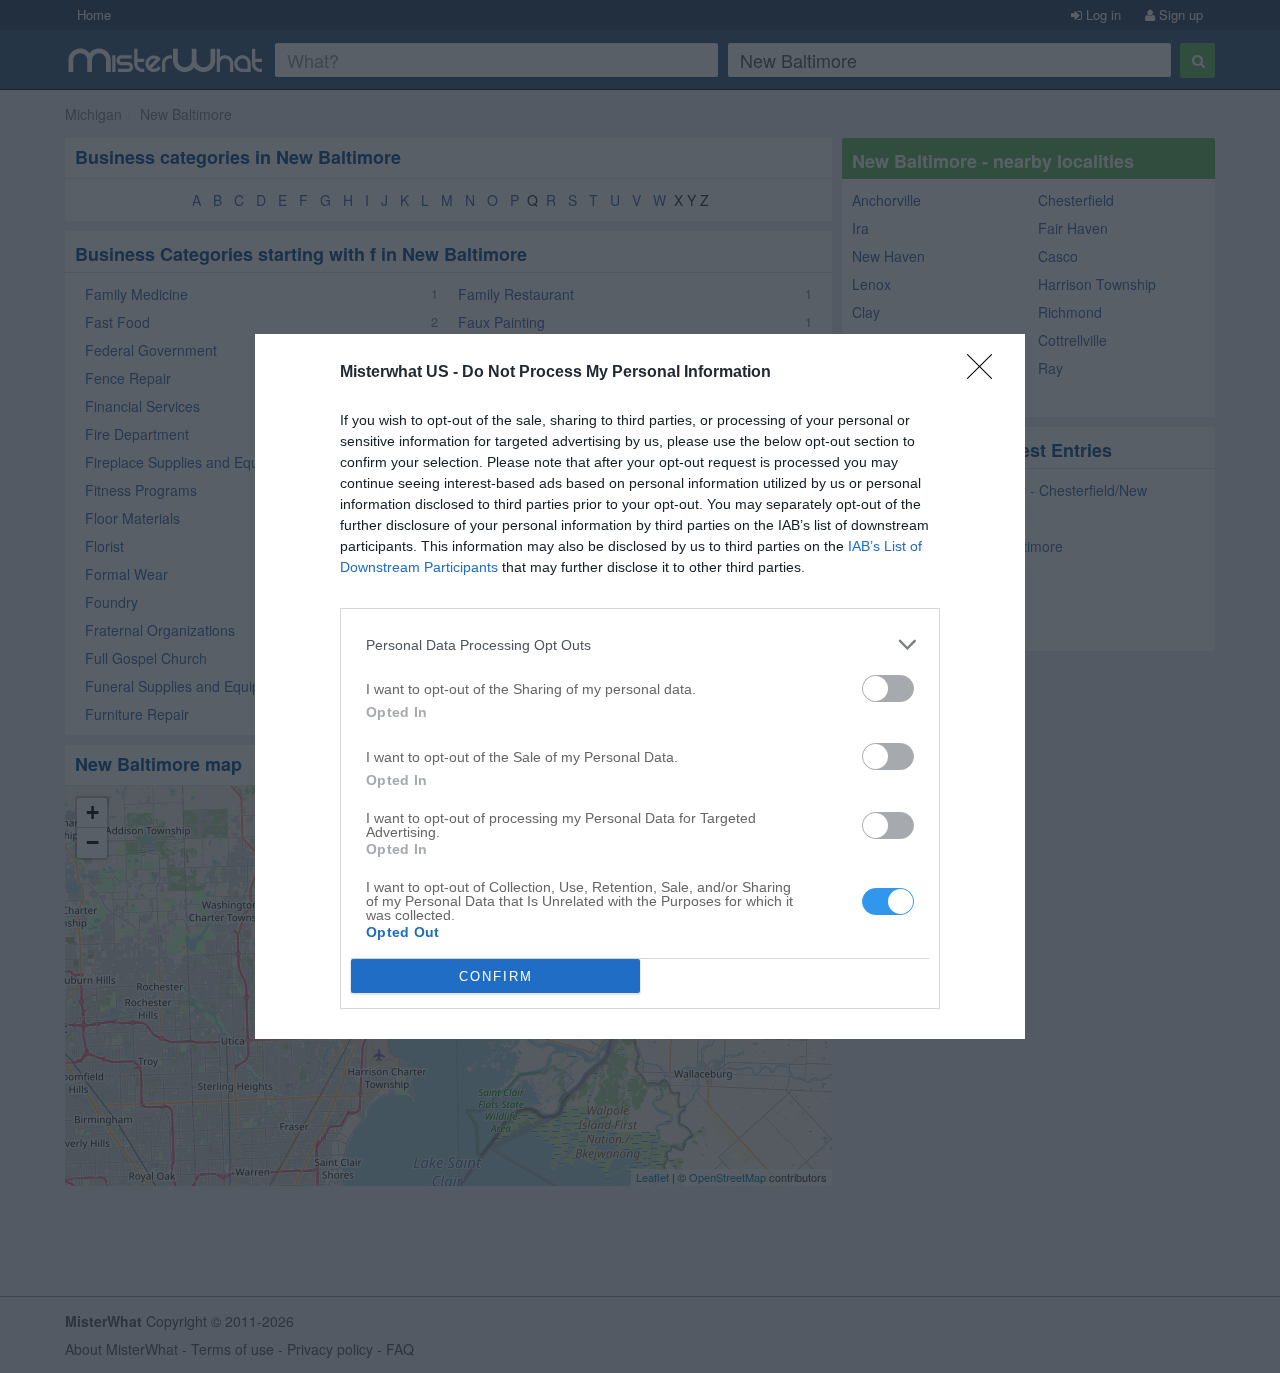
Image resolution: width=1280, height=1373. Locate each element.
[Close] (986, 373)
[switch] (888, 688)
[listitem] (640, 644)
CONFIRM (496, 976)
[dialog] (640, 686)
